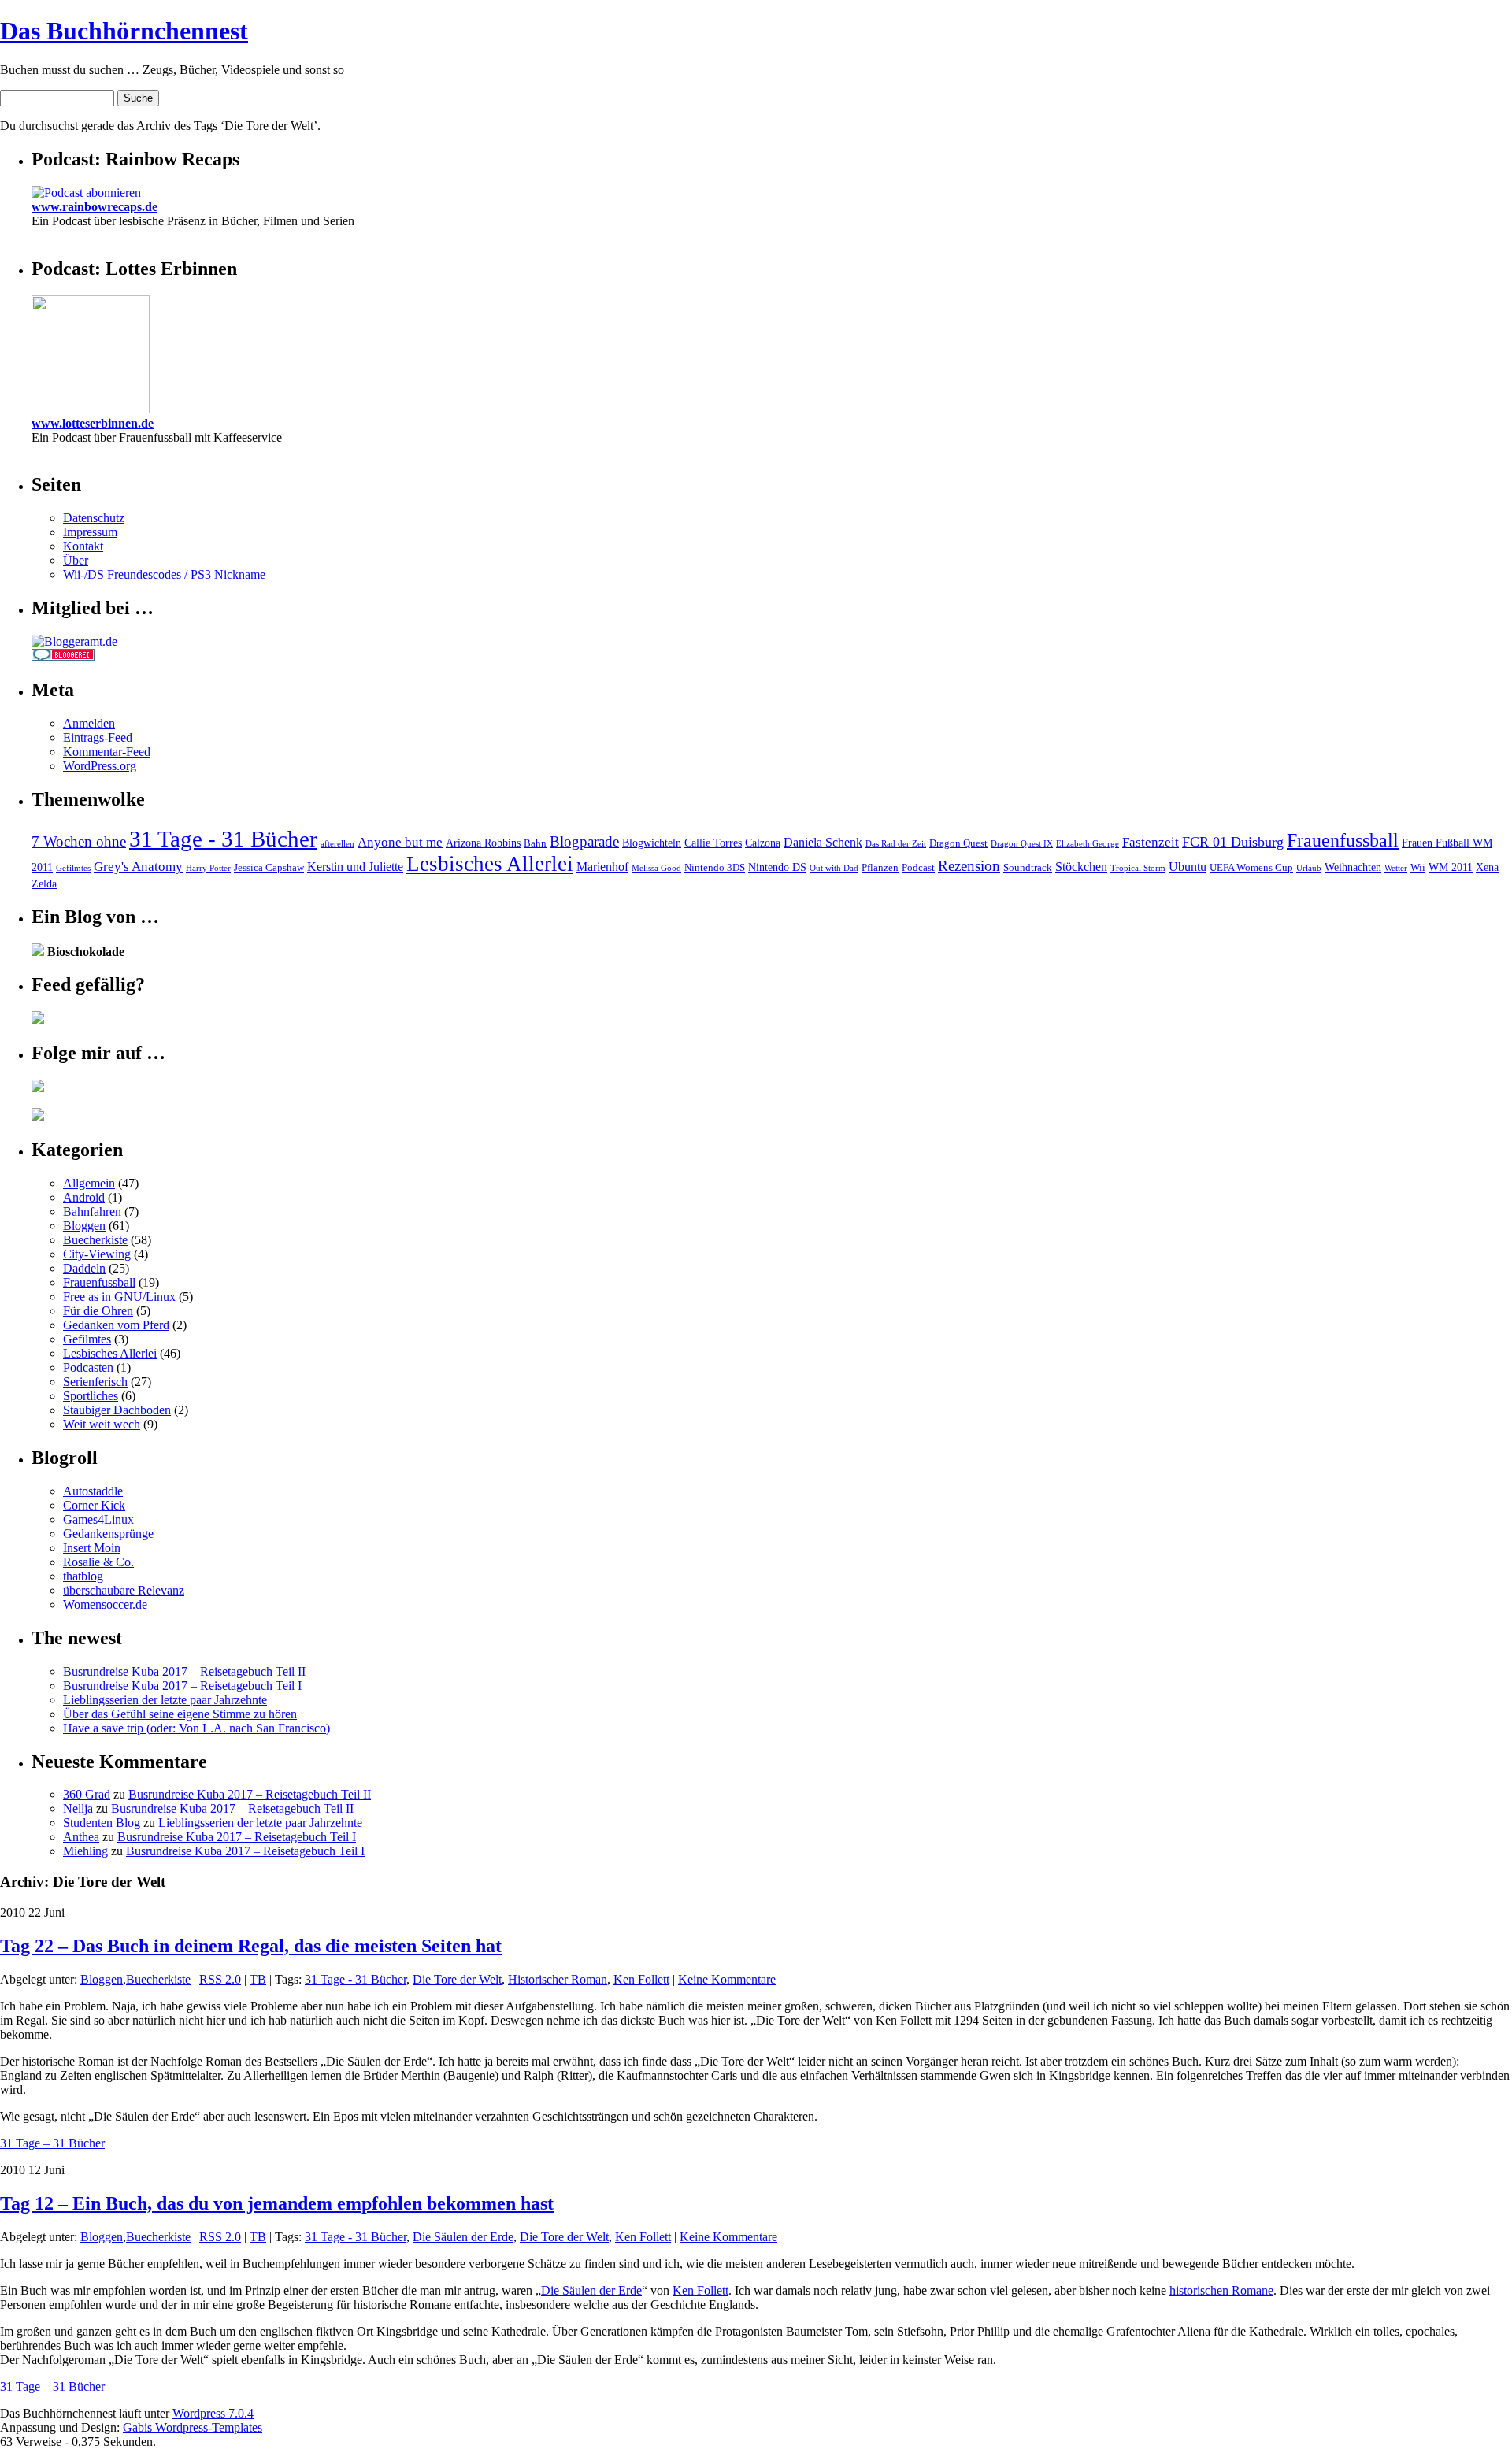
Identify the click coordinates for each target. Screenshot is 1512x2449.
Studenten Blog (102, 1823)
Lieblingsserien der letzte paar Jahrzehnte (165, 1700)
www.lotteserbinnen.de (93, 423)
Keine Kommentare (727, 1979)
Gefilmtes (73, 868)
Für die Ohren (98, 1311)
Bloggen (84, 1226)
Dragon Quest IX (1022, 844)
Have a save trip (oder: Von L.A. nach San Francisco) (196, 1728)
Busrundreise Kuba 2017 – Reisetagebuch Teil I (182, 1686)
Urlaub (1309, 868)
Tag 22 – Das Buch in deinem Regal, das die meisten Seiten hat (251, 1946)
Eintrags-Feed (98, 737)
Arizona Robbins (483, 843)
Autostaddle (93, 1491)
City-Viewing (97, 1254)
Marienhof (602, 867)
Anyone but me (400, 842)
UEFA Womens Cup (1251, 868)
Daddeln (84, 1268)
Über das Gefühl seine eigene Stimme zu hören (180, 1714)
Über (76, 560)
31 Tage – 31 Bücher (52, 2143)
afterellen (337, 844)
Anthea (81, 1837)
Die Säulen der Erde (463, 2237)
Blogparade (584, 841)
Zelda (44, 884)
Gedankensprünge (108, 1534)
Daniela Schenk (823, 842)
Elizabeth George (1088, 844)
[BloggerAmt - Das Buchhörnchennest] (74, 641)
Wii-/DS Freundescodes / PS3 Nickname (164, 574)
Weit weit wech (102, 1424)
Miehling (85, 1851)
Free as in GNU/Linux (119, 1297)
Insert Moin (92, 1548)
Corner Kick (94, 1505)
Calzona (763, 843)
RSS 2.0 (220, 1979)
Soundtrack (1028, 868)
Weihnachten (1353, 867)
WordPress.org (100, 766)
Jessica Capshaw (269, 868)
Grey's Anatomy (138, 867)
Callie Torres (713, 843)
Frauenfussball (1343, 840)
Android (84, 1197)
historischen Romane (1221, 2290)
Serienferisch (95, 1382)
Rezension (969, 866)
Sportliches (91, 1396)
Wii (1418, 868)
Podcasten (88, 1367)
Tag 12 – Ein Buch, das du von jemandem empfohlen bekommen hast (277, 2203)
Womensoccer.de (105, 1604)
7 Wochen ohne (79, 841)
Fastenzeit (1151, 842)
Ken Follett (641, 1979)
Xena (1487, 867)
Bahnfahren (92, 1212)
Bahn (535, 843)
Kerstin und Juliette (355, 867)
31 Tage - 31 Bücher (223, 839)
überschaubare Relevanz (124, 1590)
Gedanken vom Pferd (116, 1325)
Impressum (90, 532)
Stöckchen (1081, 867)
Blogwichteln (652, 843)
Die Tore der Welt (457, 1979)
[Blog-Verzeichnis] (63, 656)
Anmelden (89, 723)
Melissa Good (656, 868)
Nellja (78, 1808)
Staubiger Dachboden (117, 1410)
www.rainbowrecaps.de (94, 207)
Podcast (918, 868)
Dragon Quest (958, 843)
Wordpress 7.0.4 (213, 2413)
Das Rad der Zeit (896, 844)
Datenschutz (94, 518)
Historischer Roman (558, 1979)
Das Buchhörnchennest (124, 31)
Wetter (1396, 868)
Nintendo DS (777, 867)
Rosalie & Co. (98, 1562)
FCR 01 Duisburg (1233, 842)
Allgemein (89, 1183)
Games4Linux (98, 1519)
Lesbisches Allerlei (490, 864)
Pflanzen (880, 868)
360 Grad (87, 1794)
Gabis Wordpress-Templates (193, 2427)
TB (258, 1979)
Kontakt (83, 546)
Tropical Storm (1138, 868)
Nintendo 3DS (715, 868)
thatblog (83, 1576)
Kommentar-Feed (107, 752)
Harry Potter (208, 868)
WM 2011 (1451, 867)
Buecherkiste (95, 1240)
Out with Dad (834, 868)
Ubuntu (1188, 867)
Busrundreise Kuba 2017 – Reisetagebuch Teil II (184, 1671)
